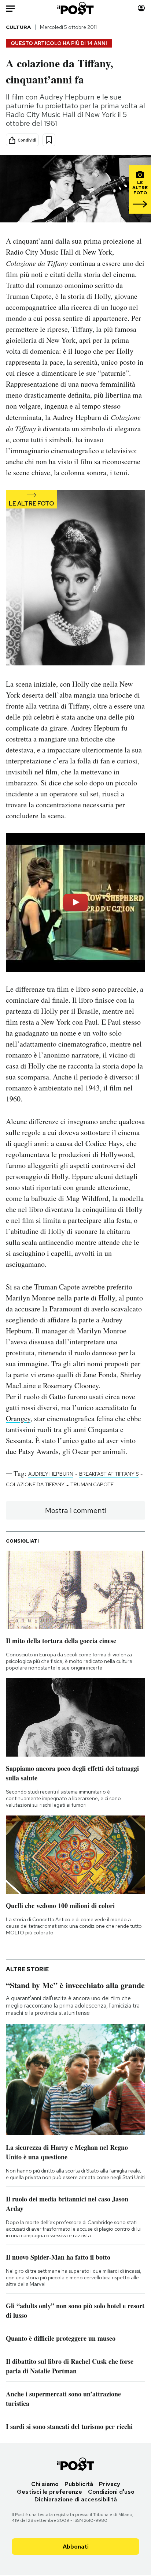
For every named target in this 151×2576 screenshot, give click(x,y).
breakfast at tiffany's (109, 1474)
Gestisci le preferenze (49, 2492)
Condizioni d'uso (111, 2492)
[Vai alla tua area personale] (141, 8)
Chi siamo (45, 2484)
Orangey (18, 1418)
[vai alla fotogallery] (75, 578)
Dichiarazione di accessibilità (76, 2499)
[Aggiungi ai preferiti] (49, 140)
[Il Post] (76, 8)
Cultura (18, 27)
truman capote (92, 1484)
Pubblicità (79, 2484)
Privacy (110, 2484)
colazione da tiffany (35, 1484)
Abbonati (76, 2547)
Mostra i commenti (76, 1510)
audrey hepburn (51, 1474)
